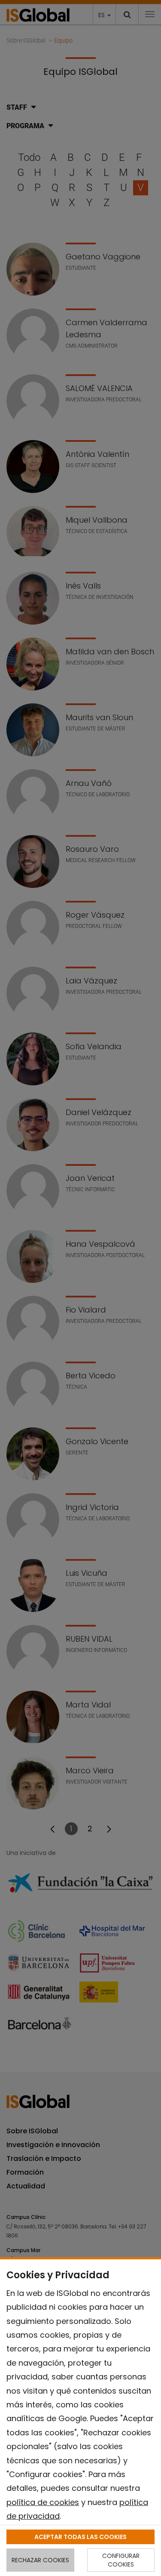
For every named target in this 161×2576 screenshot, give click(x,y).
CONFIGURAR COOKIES (121, 2560)
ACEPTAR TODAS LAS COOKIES (80, 2537)
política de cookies (43, 2502)
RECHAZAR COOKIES (40, 2560)
